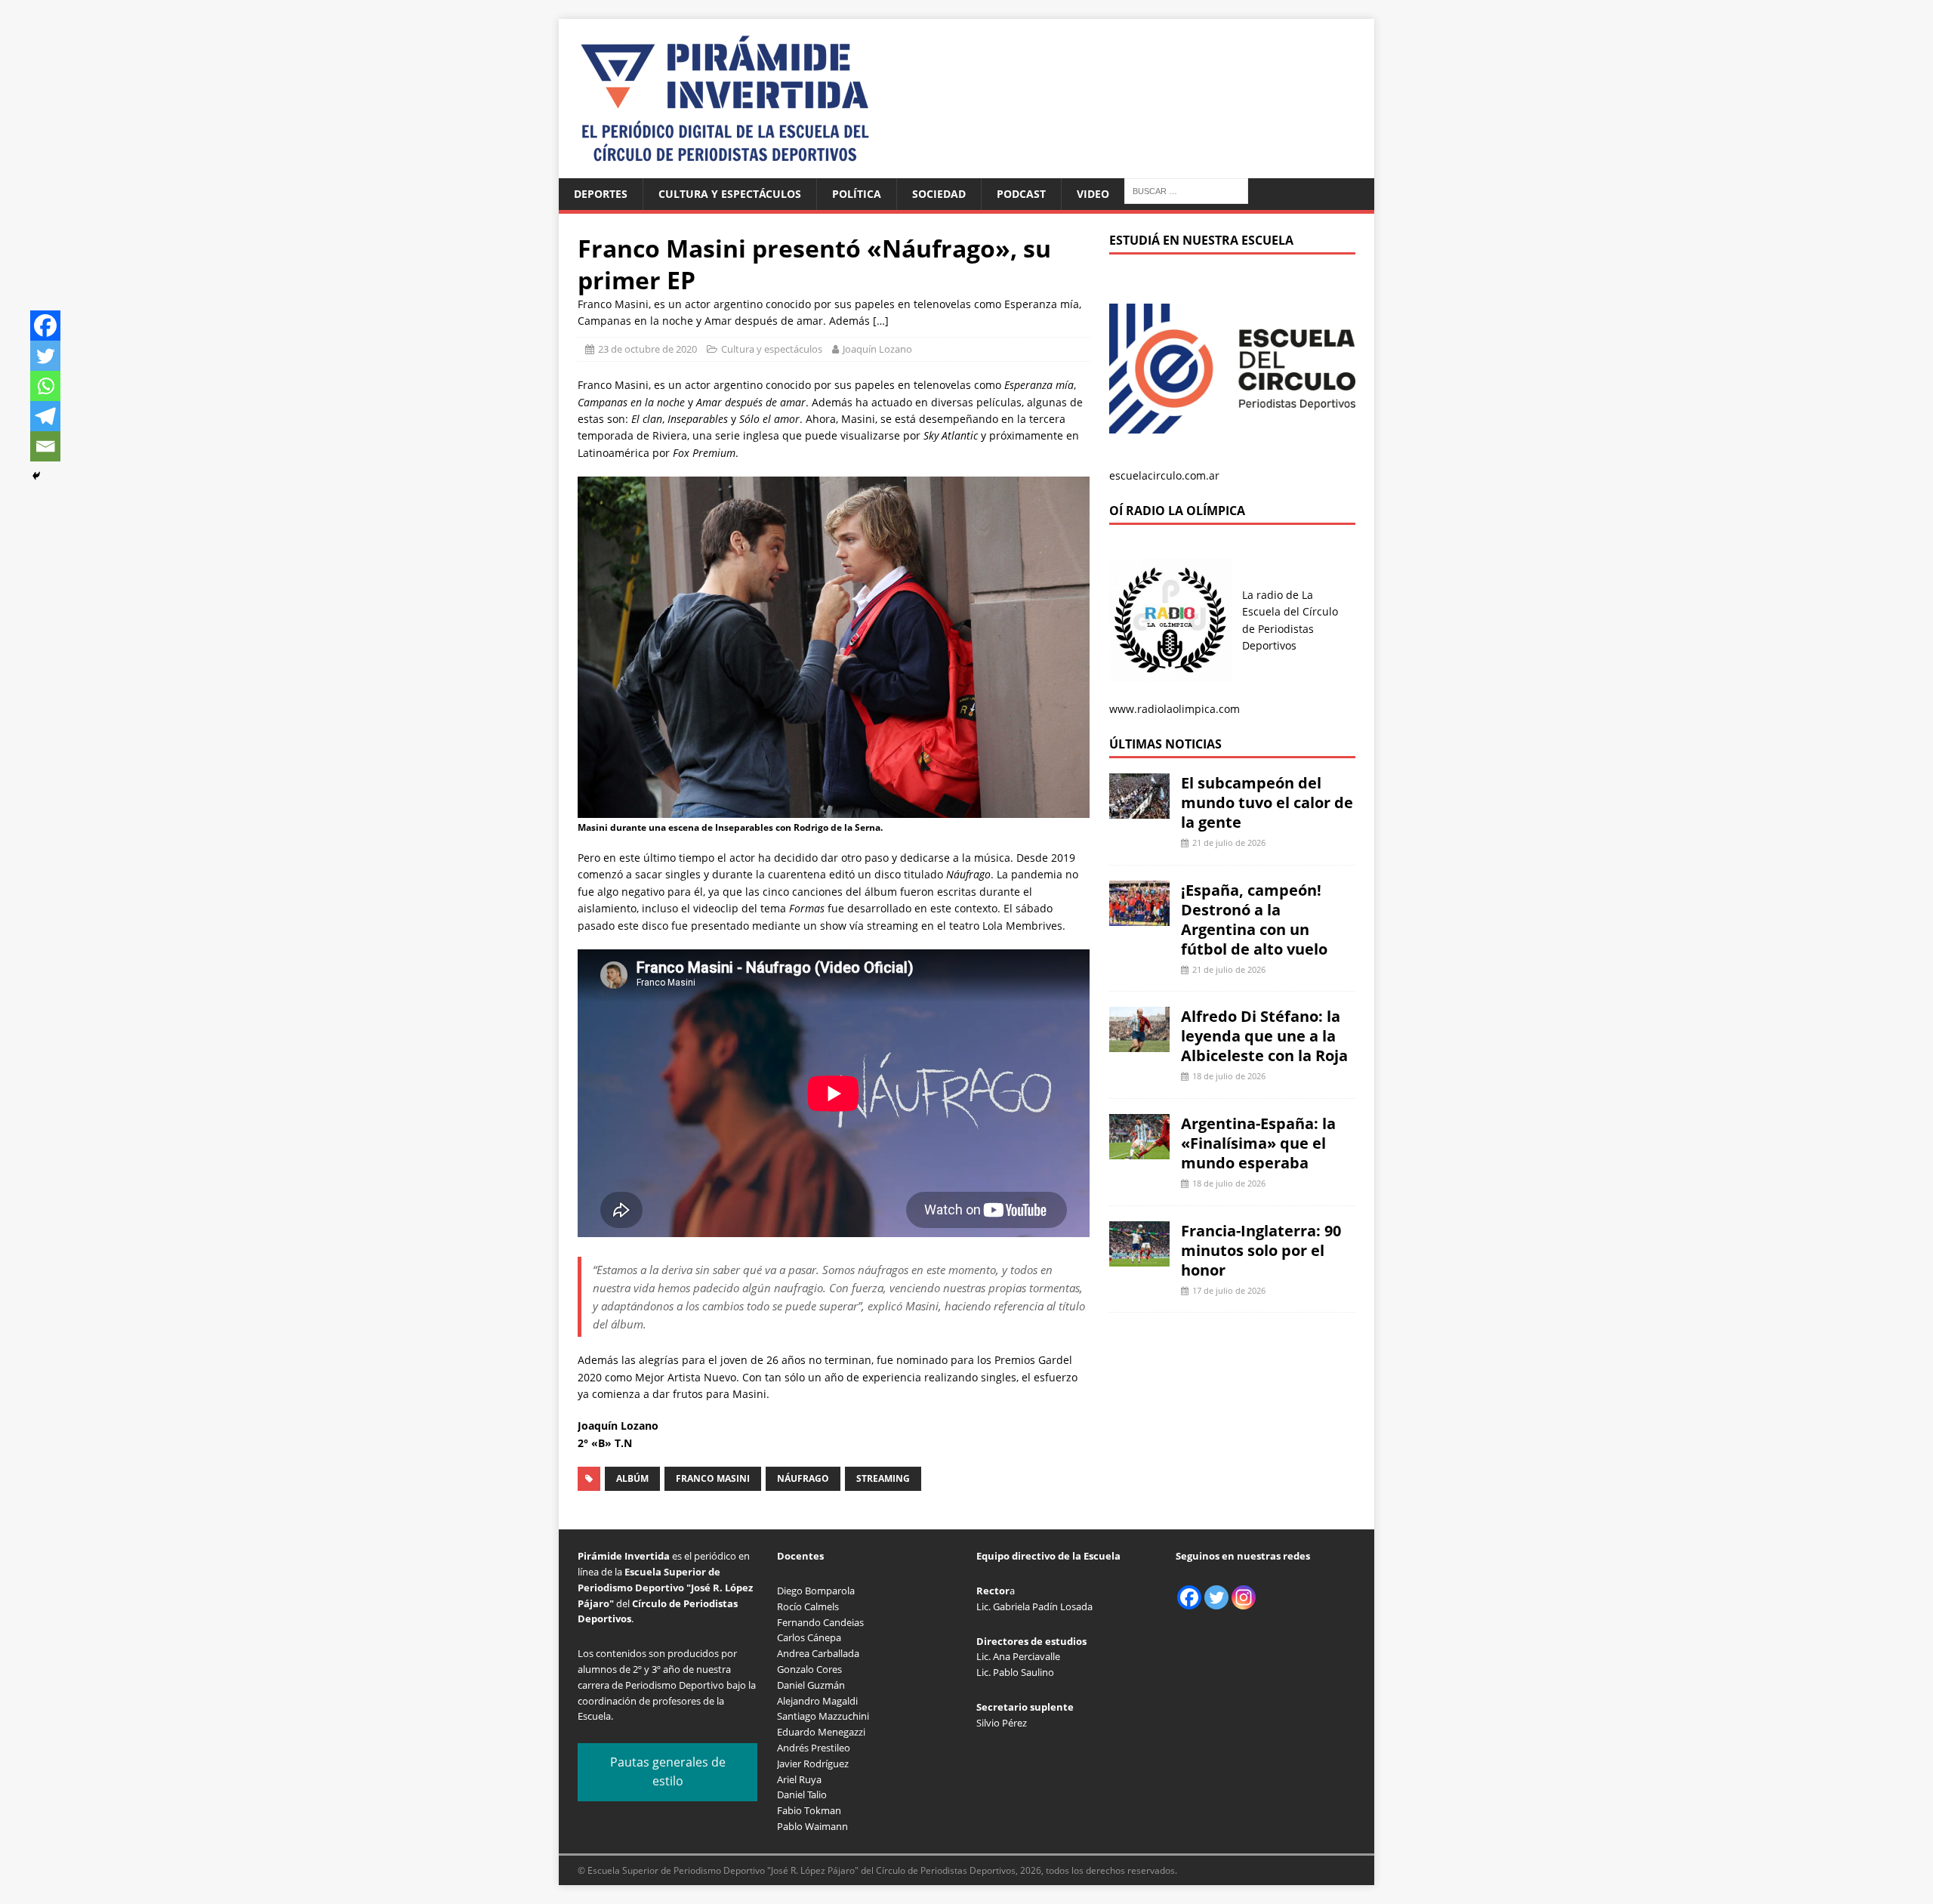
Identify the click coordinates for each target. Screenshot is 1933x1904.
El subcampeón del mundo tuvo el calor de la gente (1267, 802)
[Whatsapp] (45, 386)
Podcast (1021, 194)
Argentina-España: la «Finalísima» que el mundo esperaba (1258, 1143)
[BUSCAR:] (1186, 190)
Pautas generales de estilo (668, 1772)
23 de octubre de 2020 (647, 349)
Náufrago (803, 1478)
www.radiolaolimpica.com (1175, 709)
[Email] (45, 446)
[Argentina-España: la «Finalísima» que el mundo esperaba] (1139, 1151)
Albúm (632, 1478)
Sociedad (939, 194)
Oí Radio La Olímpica (1177, 511)
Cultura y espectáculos (730, 194)
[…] (881, 321)
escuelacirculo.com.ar (1164, 475)
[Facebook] (45, 326)
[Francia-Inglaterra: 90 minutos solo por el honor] (1139, 1257)
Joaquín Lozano (877, 349)
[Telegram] (45, 416)
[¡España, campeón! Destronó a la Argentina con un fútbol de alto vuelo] (1139, 917)
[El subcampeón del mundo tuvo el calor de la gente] (1139, 810)
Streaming (883, 1478)
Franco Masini (713, 1478)
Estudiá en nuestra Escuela (1201, 240)
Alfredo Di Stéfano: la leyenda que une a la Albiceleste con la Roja (1264, 1036)
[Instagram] (1244, 1597)
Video (1093, 194)
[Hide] (36, 476)
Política (857, 194)
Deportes (601, 194)
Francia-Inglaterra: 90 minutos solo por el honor (1261, 1250)
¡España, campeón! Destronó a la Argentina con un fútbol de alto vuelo (1254, 920)
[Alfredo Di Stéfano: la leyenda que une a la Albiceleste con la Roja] (1139, 1043)
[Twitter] (45, 356)
